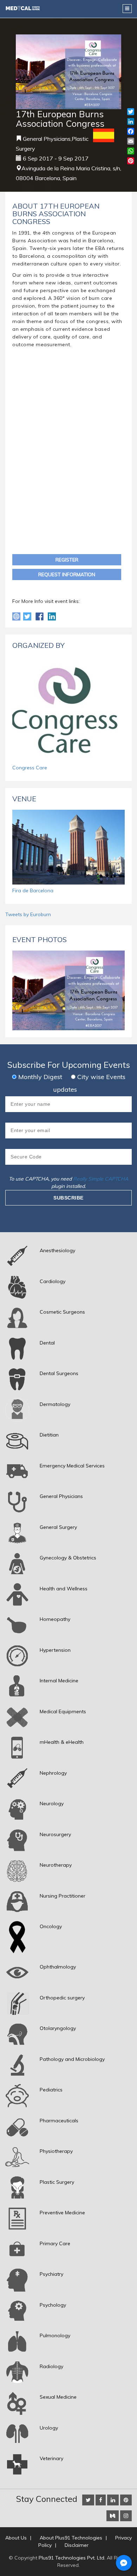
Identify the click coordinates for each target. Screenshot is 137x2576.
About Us (16, 2538)
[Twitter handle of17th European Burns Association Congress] (28, 616)
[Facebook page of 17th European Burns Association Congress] (40, 616)
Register (67, 560)
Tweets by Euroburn (28, 914)
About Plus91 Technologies (71, 2538)
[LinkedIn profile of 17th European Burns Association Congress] (52, 616)
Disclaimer (77, 2545)
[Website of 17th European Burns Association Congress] (17, 616)
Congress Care (30, 768)
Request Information (67, 574)
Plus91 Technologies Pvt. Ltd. (72, 2558)
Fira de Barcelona (33, 891)
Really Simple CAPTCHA (101, 1179)
